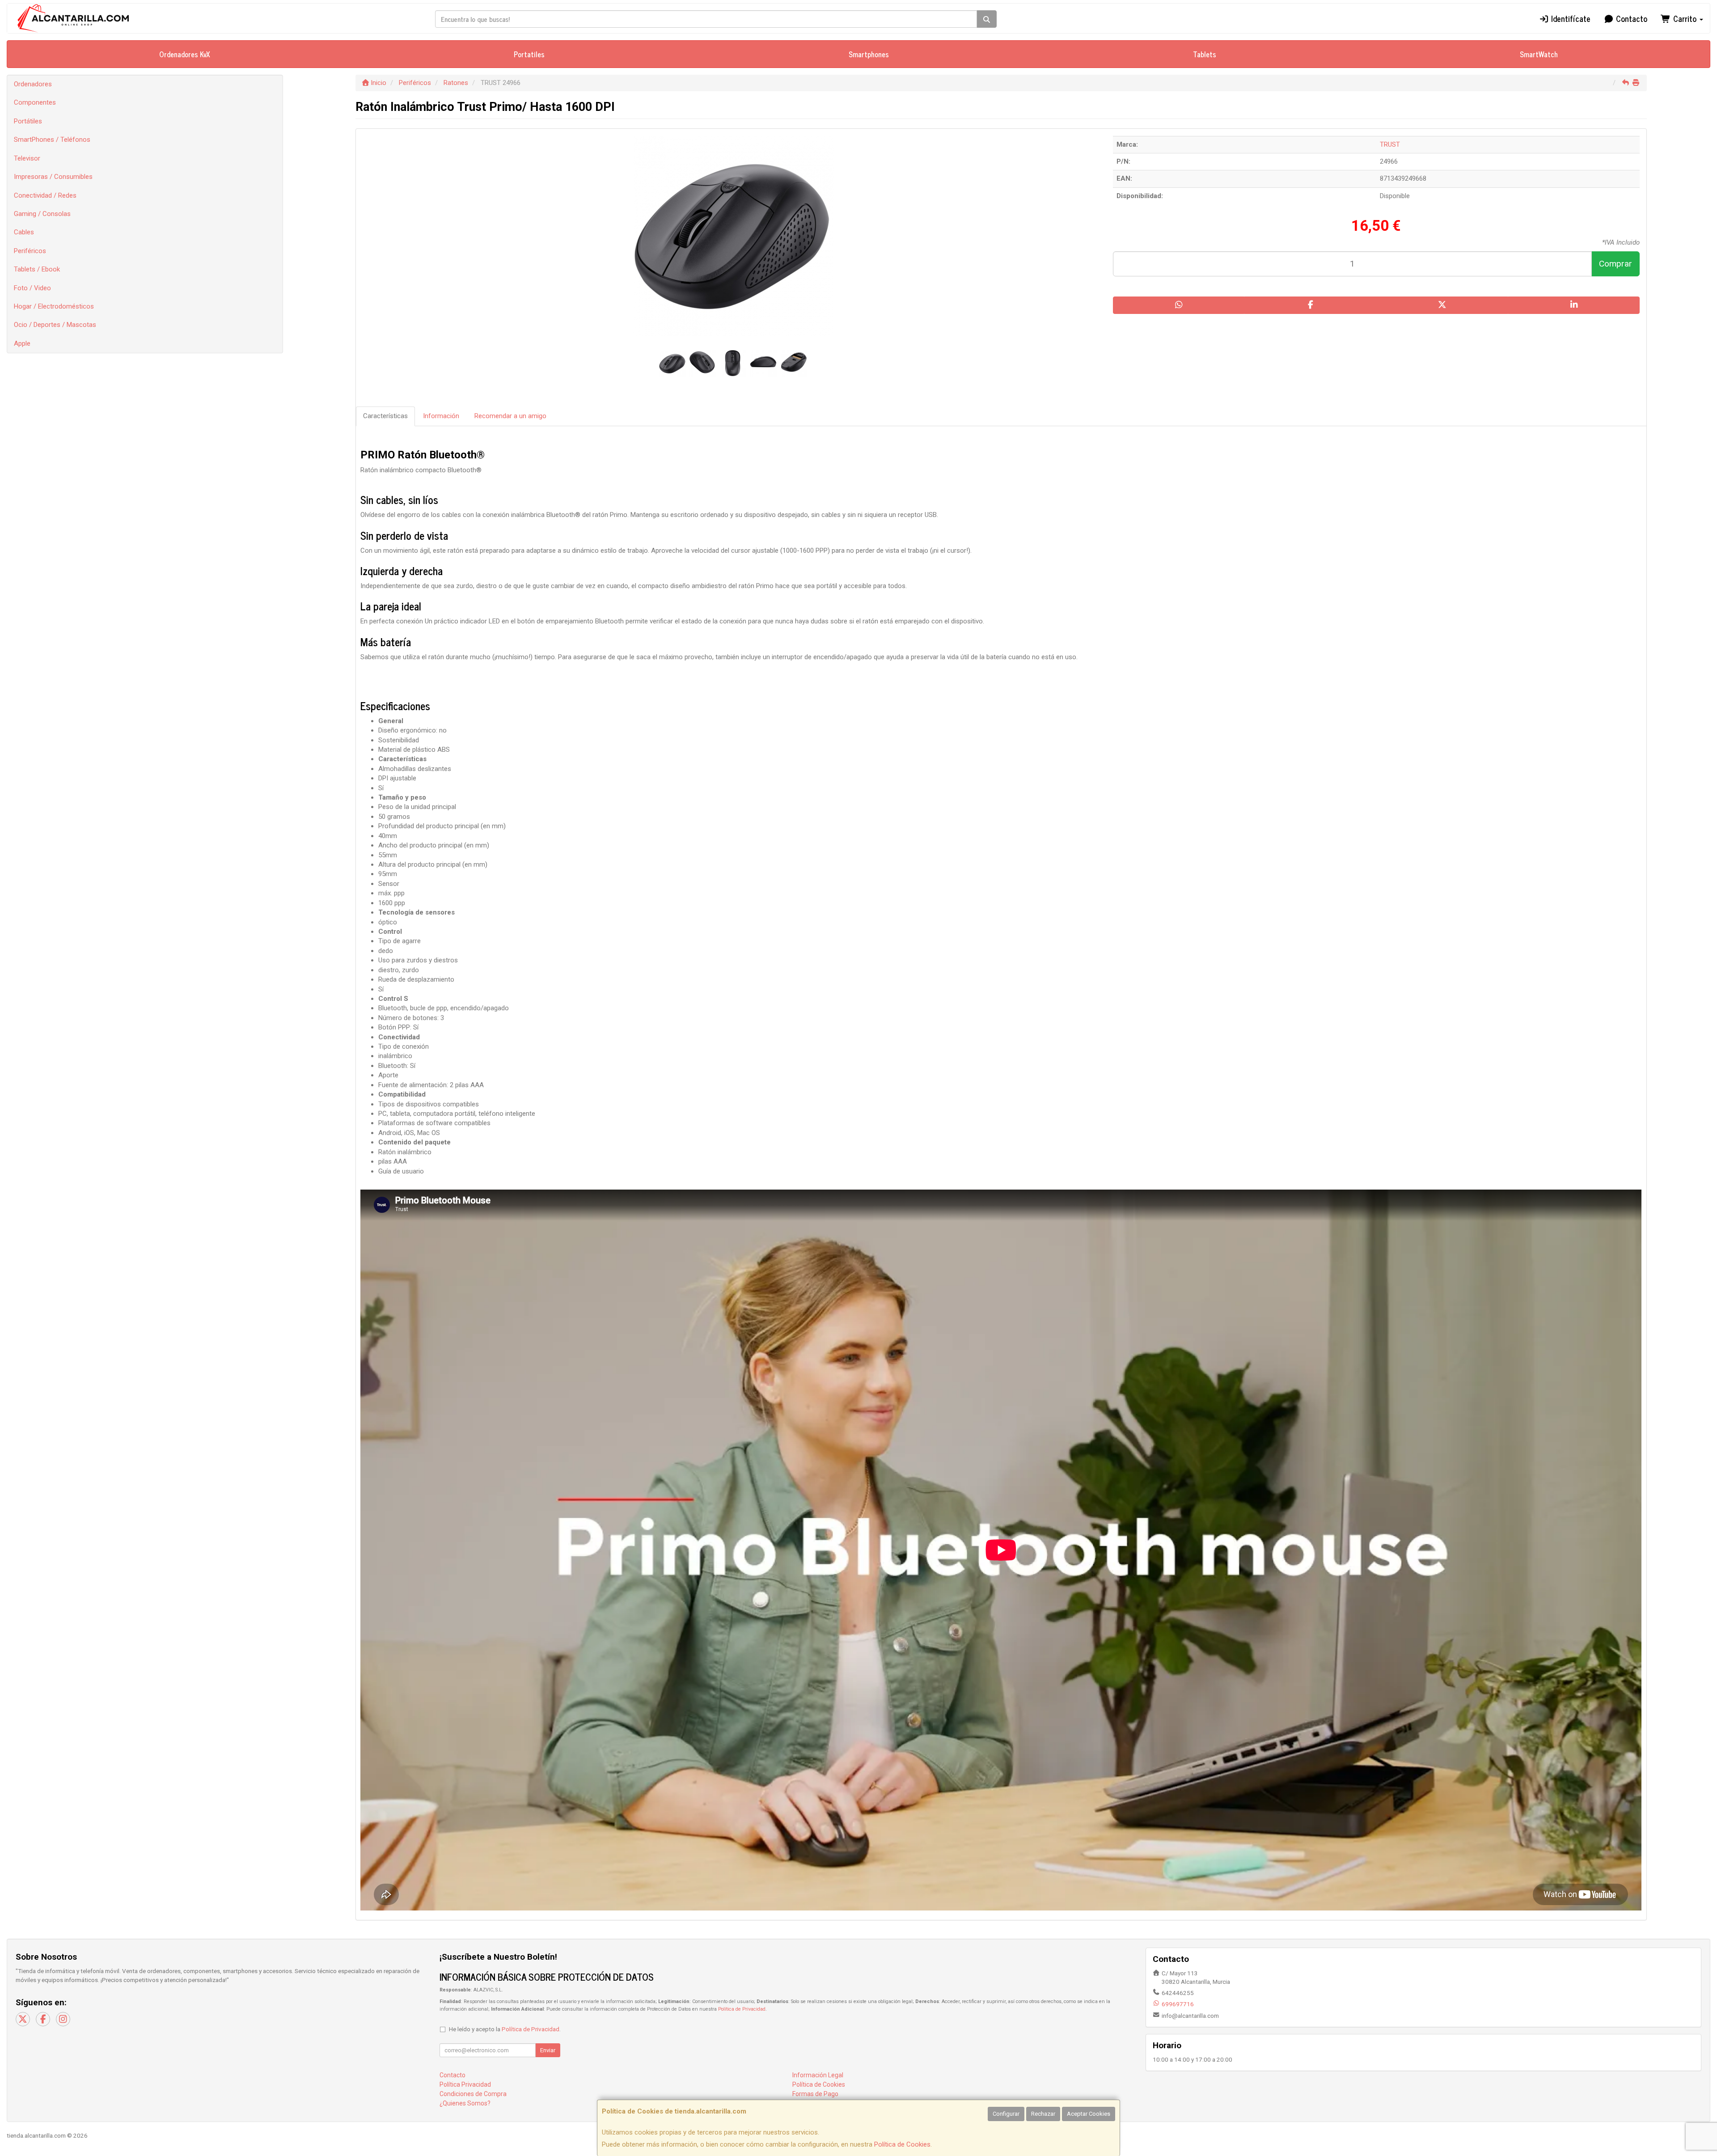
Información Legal (818, 2075)
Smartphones (869, 54)
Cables (24, 232)
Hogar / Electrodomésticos (54, 306)
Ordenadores (33, 84)
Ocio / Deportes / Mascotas (55, 325)
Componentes (35, 102)
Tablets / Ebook (37, 269)
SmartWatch (1539, 54)
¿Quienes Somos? (465, 2103)
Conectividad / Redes (45, 195)
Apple (22, 343)
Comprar (1616, 264)
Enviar (548, 2050)
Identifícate (1570, 18)
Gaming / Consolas (42, 214)
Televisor (27, 158)
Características (385, 416)
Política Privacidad (465, 2084)
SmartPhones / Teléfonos (52, 140)
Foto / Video (32, 288)
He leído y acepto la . (505, 2029)
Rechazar (1043, 2114)
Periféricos (30, 251)
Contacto (1630, 18)
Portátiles (28, 121)
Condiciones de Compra (473, 2094)
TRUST (1390, 144)
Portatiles (529, 54)
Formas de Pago (815, 2094)
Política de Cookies (902, 2144)
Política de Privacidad (742, 2009)
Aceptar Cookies (1089, 2114)
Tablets (1205, 54)
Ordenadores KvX (185, 54)
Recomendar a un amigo (510, 416)
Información (441, 416)
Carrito (1685, 18)
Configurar (1006, 2114)
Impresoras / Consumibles (53, 177)
